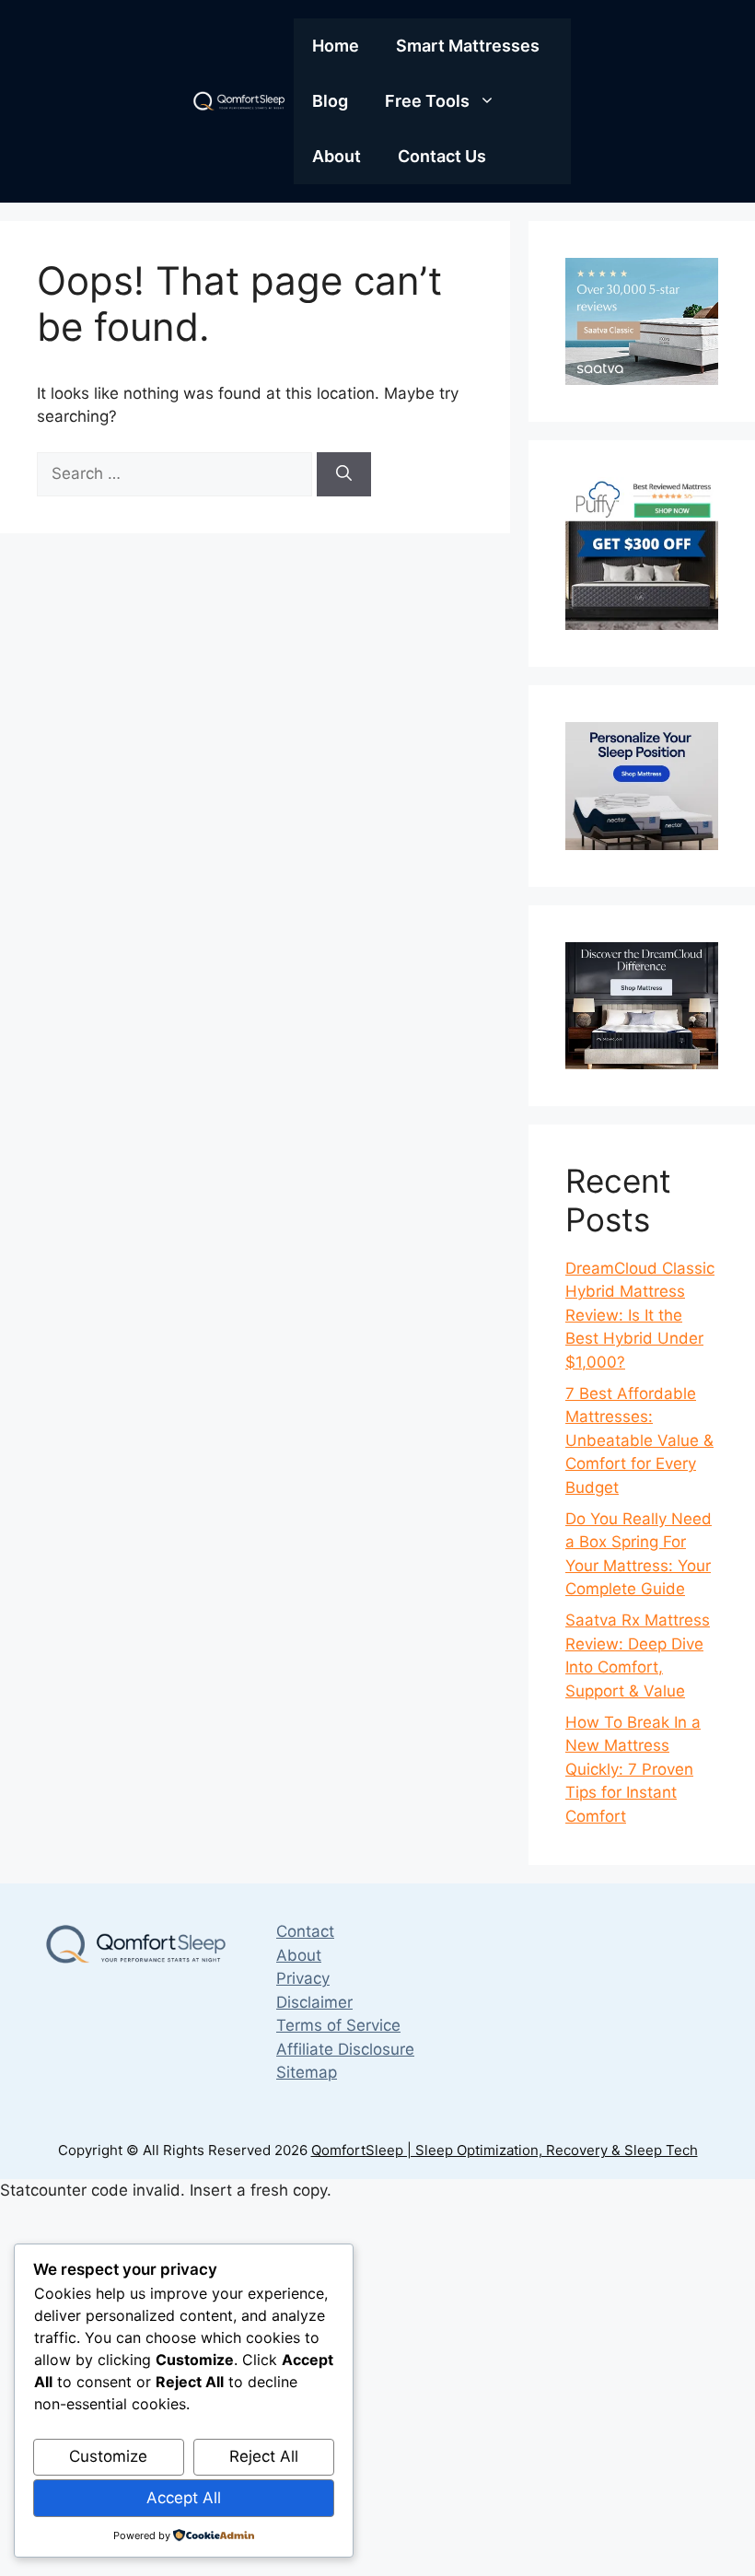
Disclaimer (314, 2002)
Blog (330, 101)
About (337, 156)
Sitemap (307, 2072)
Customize (108, 2456)
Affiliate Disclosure (345, 2049)
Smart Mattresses (468, 46)
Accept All (184, 2498)
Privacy (303, 1978)
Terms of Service (338, 2025)
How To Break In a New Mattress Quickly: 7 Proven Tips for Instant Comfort (633, 1769)
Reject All (264, 2456)
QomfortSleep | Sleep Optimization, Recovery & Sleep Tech (505, 2150)
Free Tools (427, 101)
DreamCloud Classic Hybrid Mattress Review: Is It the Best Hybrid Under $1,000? (640, 1315)
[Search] (344, 474)
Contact (305, 1931)
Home (336, 46)
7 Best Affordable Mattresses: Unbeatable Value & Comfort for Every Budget (639, 1440)
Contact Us (442, 156)
